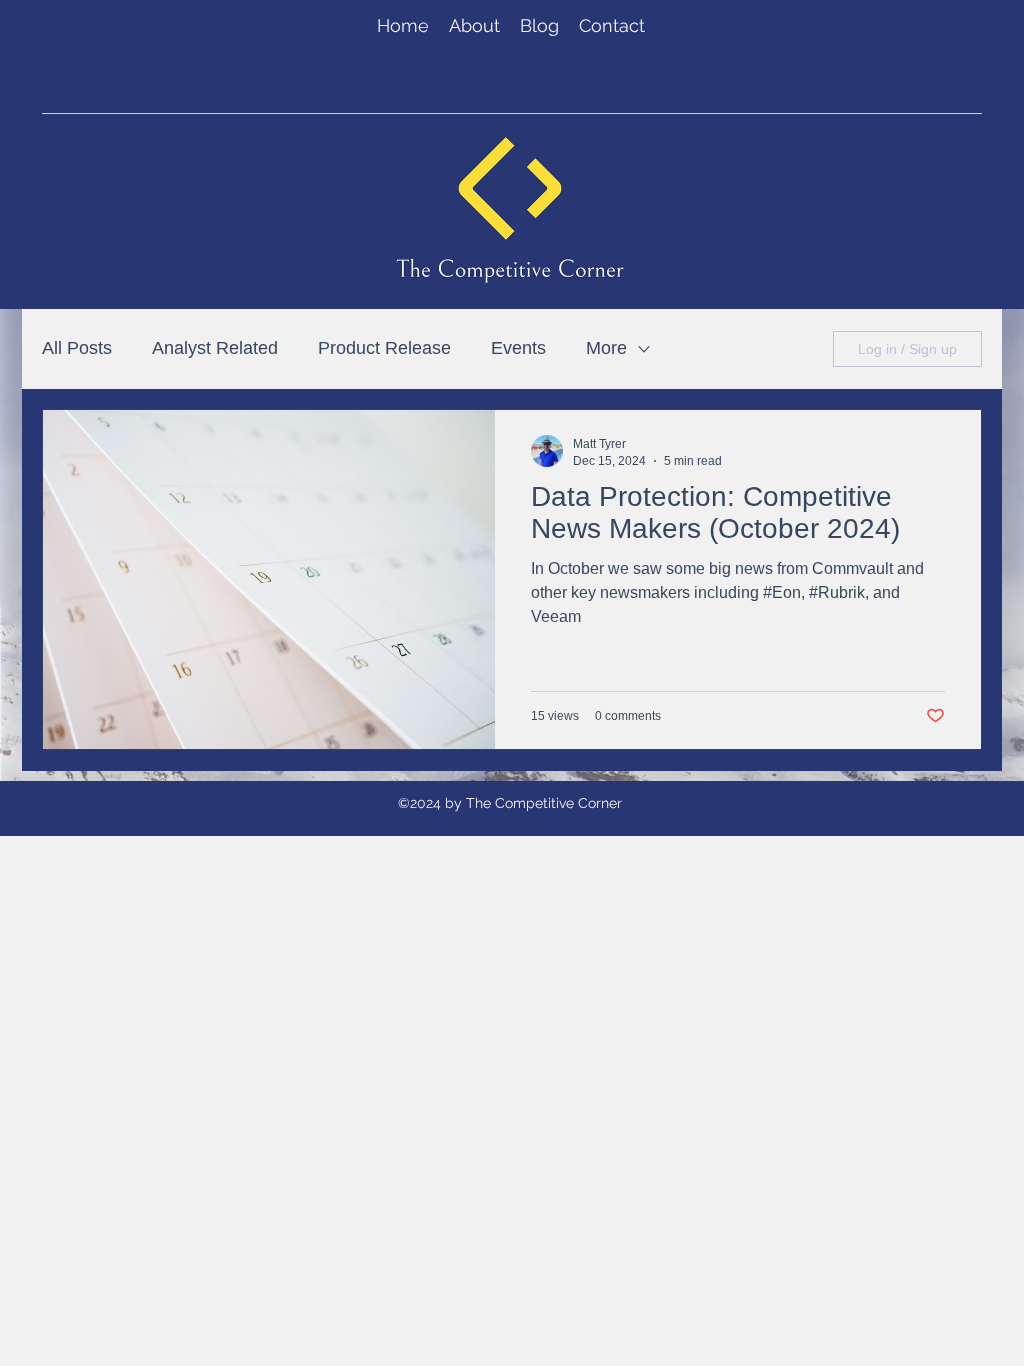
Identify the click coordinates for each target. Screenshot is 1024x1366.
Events (518, 348)
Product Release (384, 348)
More (606, 348)
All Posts (77, 348)
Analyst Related (215, 348)
